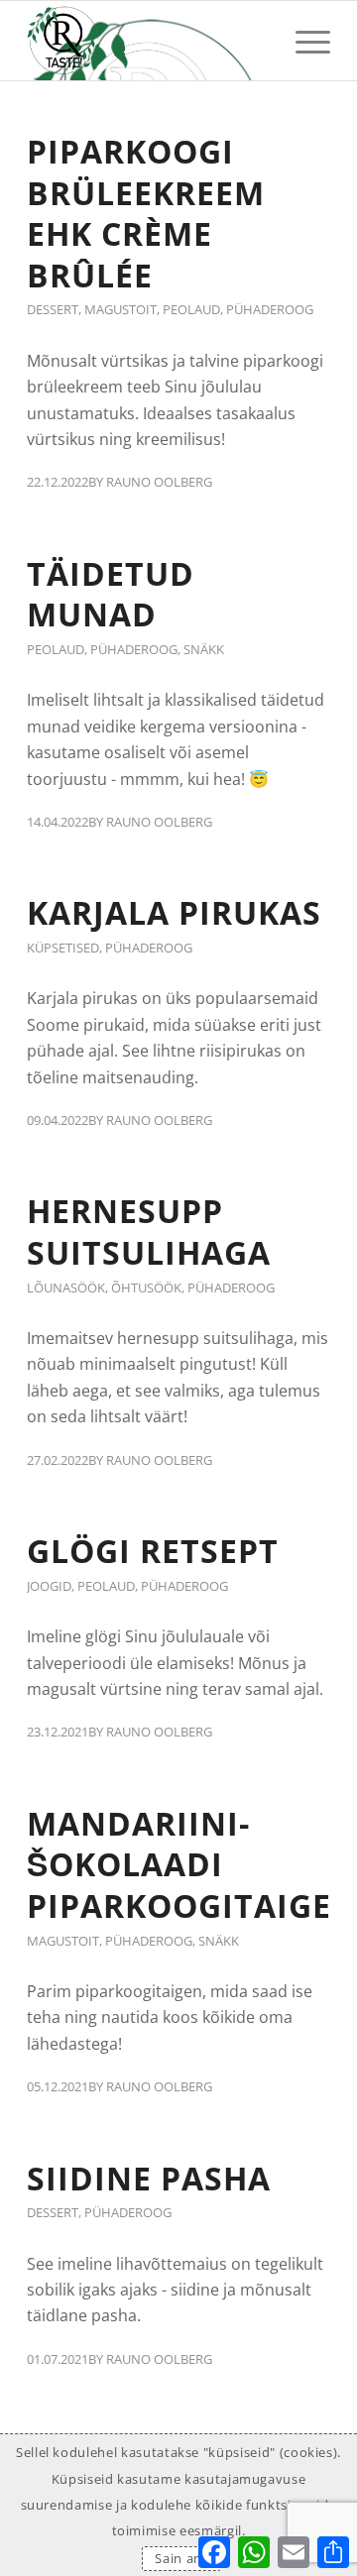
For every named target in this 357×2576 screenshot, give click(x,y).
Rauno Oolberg (159, 482)
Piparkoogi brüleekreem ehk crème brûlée (146, 213)
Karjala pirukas (174, 912)
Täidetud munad (111, 594)
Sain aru (181, 2558)
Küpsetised (63, 948)
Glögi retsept (153, 1551)
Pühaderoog (270, 309)
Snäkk (204, 649)
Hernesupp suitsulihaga (149, 1232)
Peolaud (191, 309)
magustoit (120, 309)
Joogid (49, 1586)
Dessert (53, 309)
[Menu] (303, 41)
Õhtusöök (146, 1288)
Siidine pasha (149, 2178)
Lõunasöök (66, 1288)
